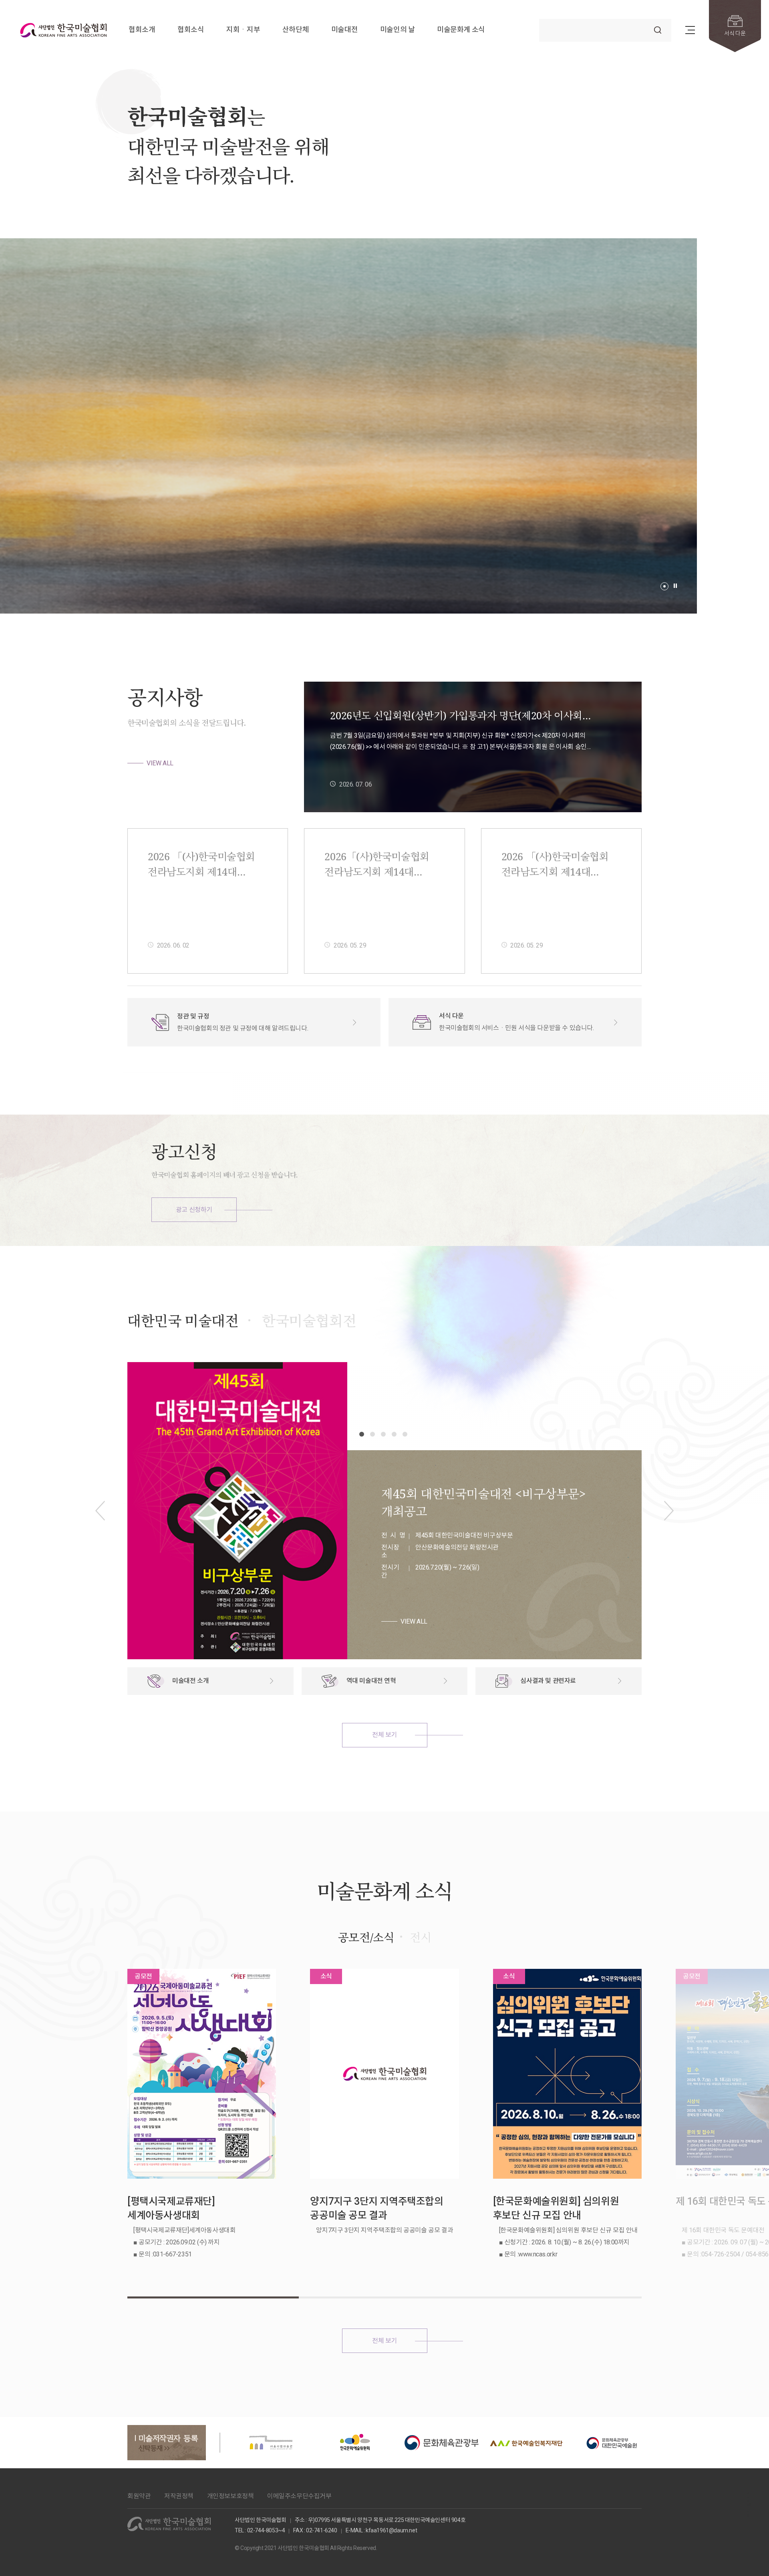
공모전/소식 (366, 1937)
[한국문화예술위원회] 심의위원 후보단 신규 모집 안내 (556, 2208)
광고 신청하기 (194, 1210)
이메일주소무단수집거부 (299, 2496)
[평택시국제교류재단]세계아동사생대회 (171, 2208)
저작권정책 (179, 2496)
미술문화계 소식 (461, 30)
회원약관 (139, 2496)
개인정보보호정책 (230, 2496)
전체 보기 (384, 1735)
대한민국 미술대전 (183, 1321)
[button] (664, 586)
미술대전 (344, 30)
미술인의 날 (398, 30)
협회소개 (142, 30)
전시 (420, 1937)
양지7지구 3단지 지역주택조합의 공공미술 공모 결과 (376, 2208)
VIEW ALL (160, 763)
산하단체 (296, 30)
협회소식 (191, 30)
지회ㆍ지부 (243, 30)
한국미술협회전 (309, 1321)
